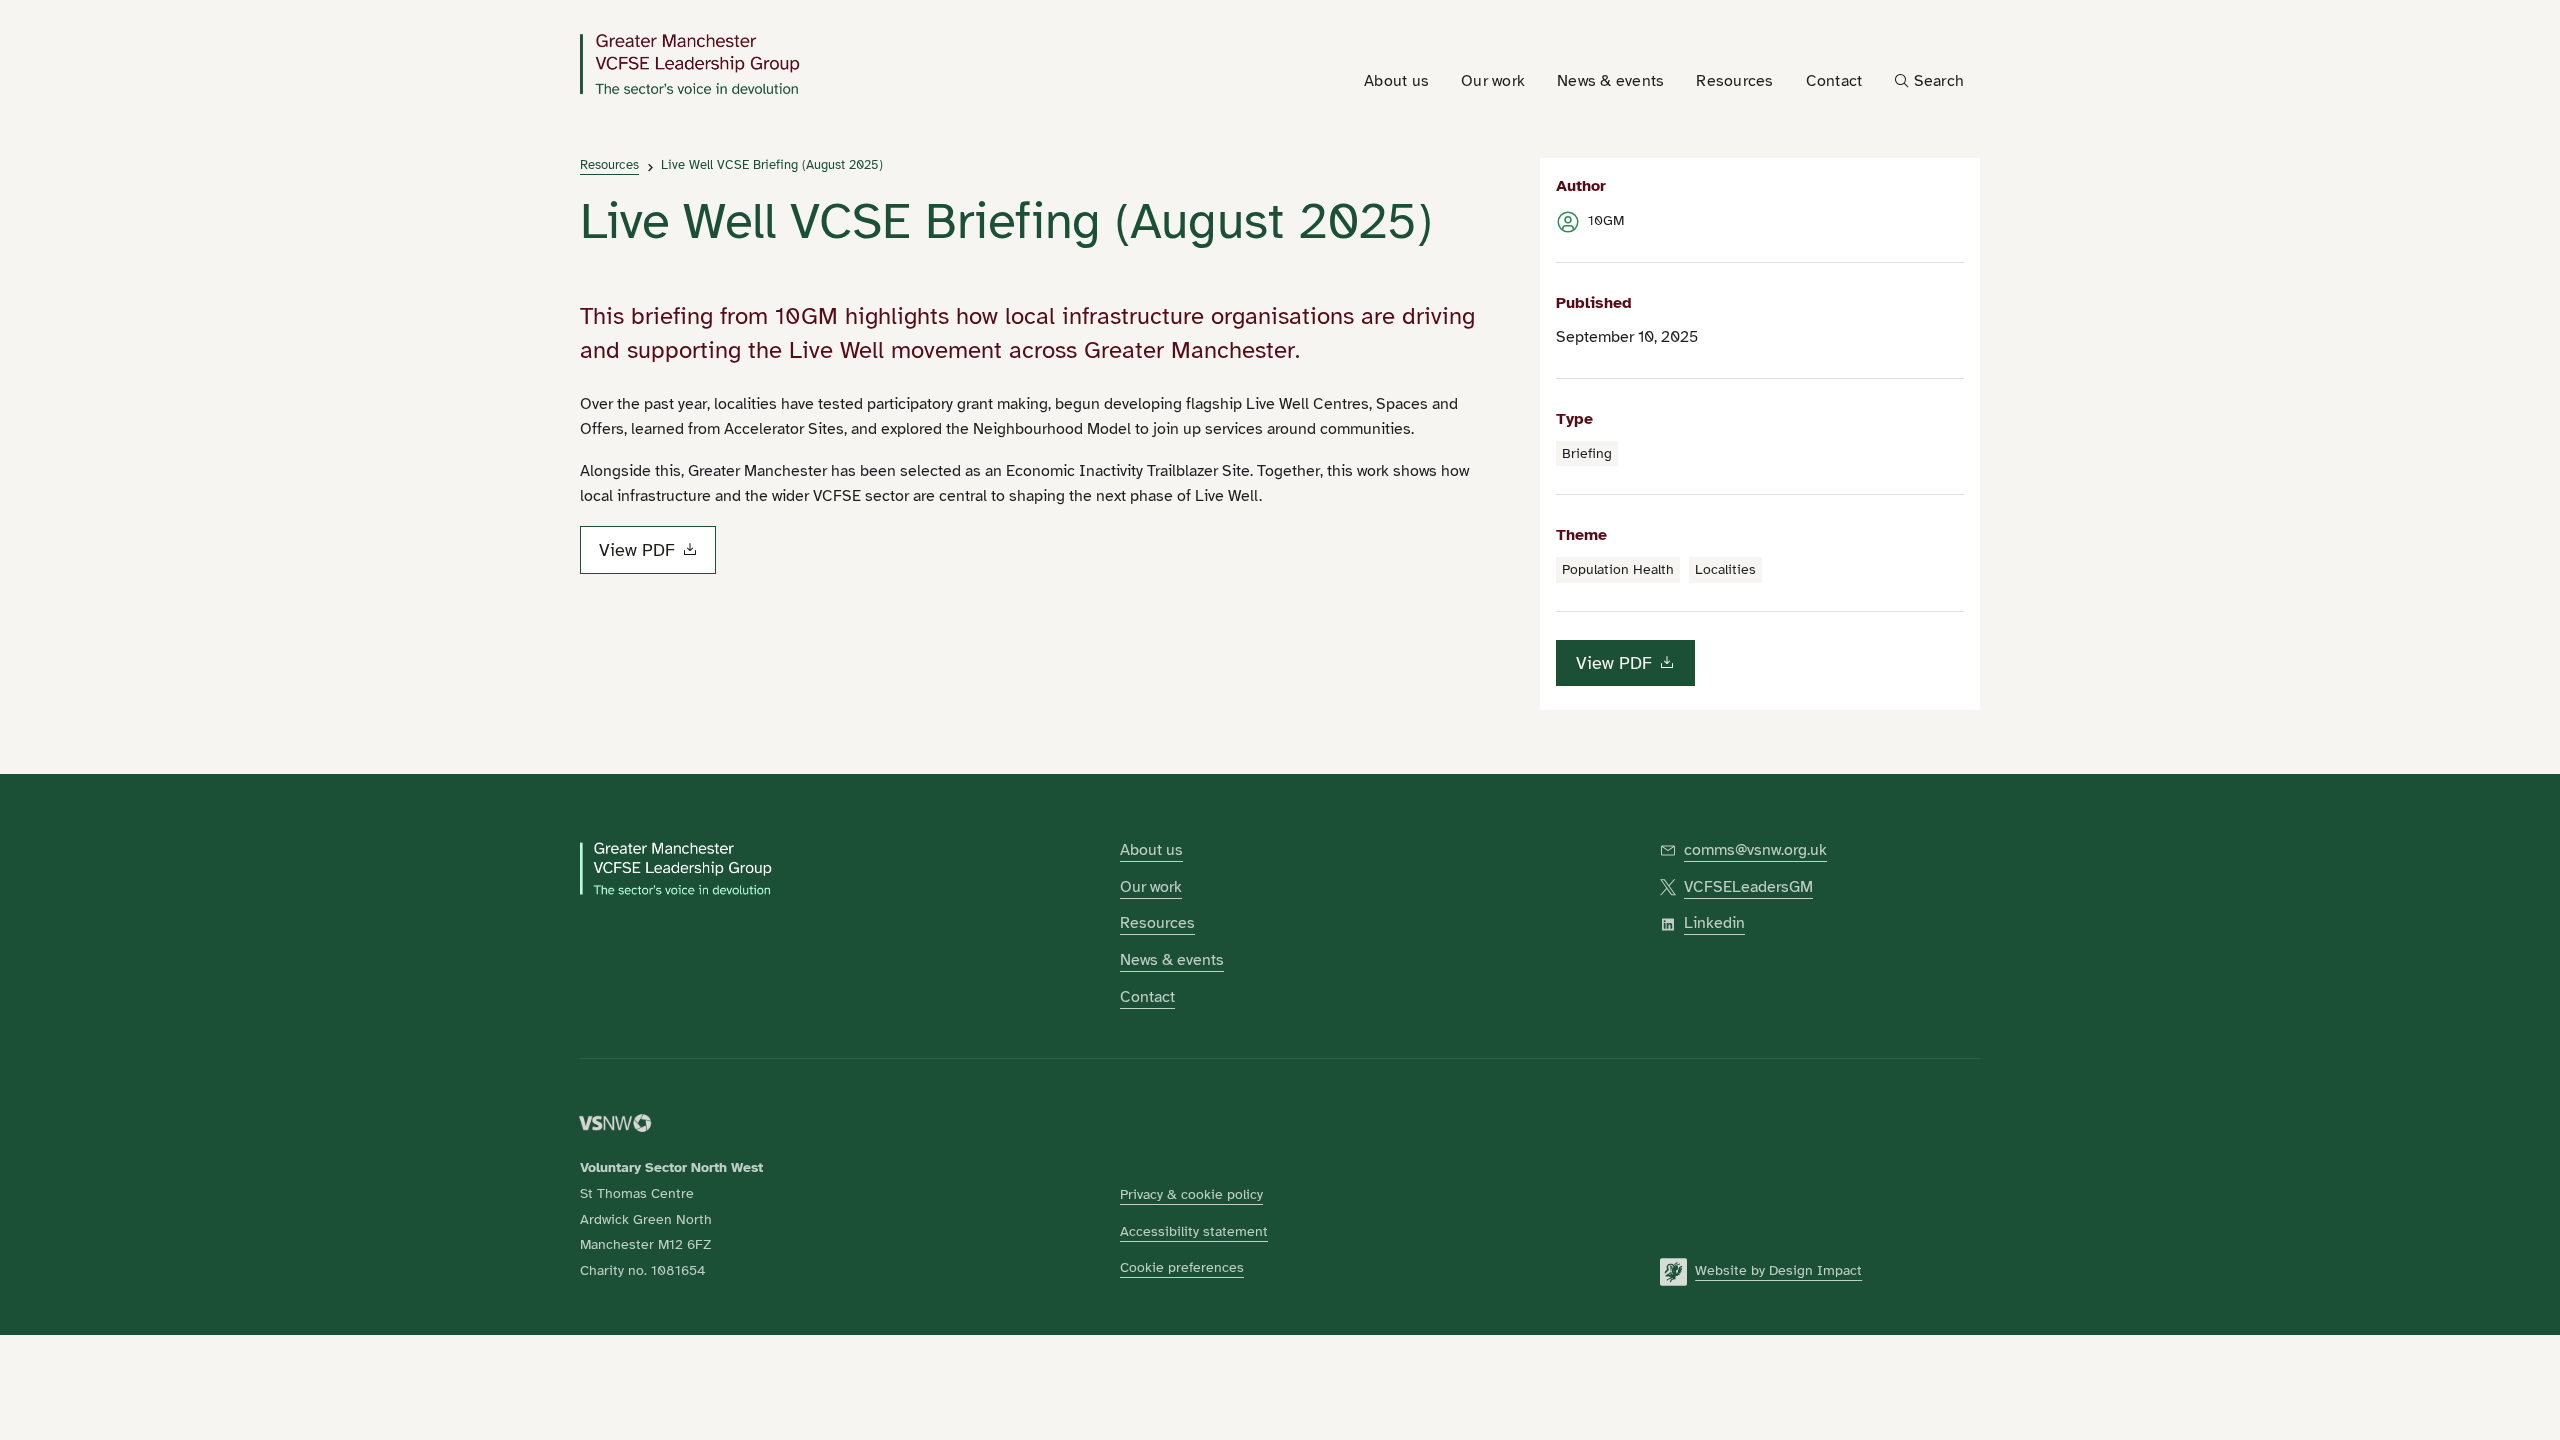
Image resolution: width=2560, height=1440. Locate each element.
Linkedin (1714, 923)
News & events (1172, 960)
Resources (609, 165)
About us (1151, 850)
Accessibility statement (1194, 1231)
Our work (1151, 887)
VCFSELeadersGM (1748, 887)
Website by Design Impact (1778, 1270)
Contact (1147, 997)
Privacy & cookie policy (1191, 1194)
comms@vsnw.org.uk (1755, 850)
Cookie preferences (1182, 1267)
